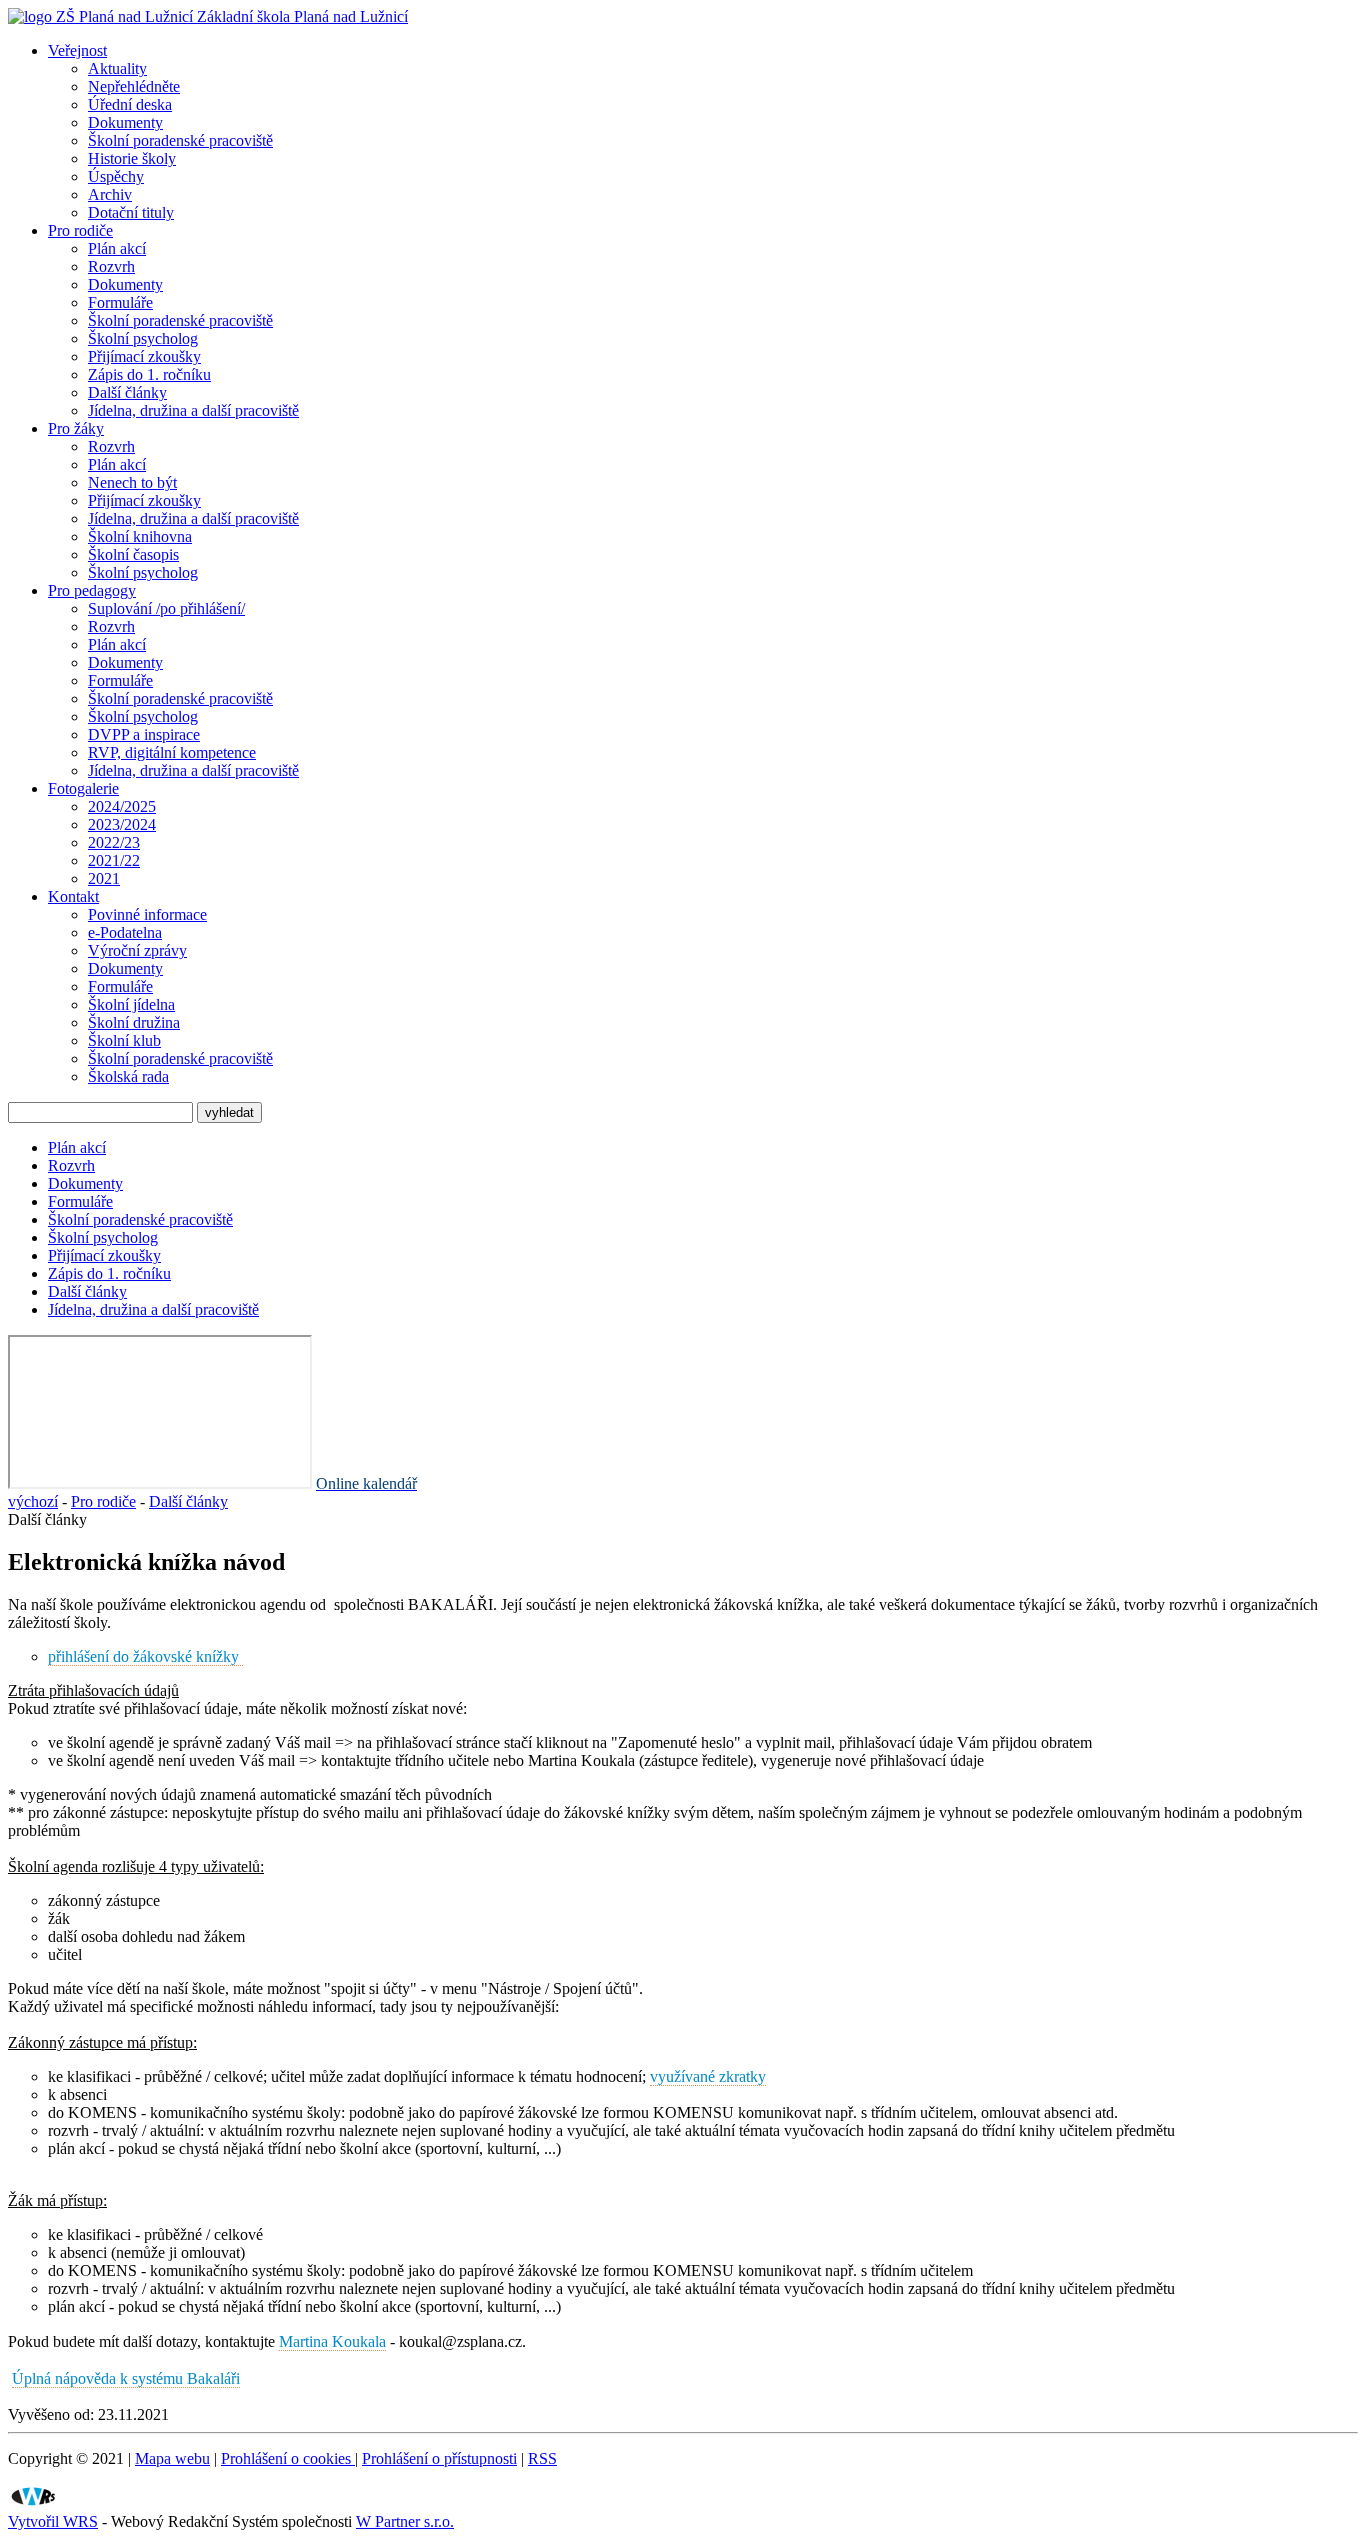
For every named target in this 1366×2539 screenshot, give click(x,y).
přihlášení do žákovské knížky (145, 1656)
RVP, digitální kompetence (172, 752)
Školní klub (124, 1040)
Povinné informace (147, 914)
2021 (104, 878)
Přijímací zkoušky (144, 356)
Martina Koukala (332, 2341)
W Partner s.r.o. (405, 2521)
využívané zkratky (708, 2076)
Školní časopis (133, 554)
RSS (542, 2458)
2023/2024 (122, 824)
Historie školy (132, 158)
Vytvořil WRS (53, 2521)
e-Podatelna (125, 932)
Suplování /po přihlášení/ (166, 608)
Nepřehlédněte (134, 86)
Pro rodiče (80, 230)
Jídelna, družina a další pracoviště (193, 410)
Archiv (110, 194)
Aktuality (117, 68)
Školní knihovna (140, 536)
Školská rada (128, 1076)
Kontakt (73, 896)
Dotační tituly (131, 212)
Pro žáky (76, 428)
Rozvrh (111, 266)
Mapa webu (172, 2458)
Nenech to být (132, 482)
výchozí (33, 1501)
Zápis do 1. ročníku (149, 374)
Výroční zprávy (137, 950)
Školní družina (134, 1022)
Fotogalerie (83, 788)
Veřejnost (77, 50)
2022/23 (114, 842)
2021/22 (114, 860)
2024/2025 (122, 806)
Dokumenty (125, 122)
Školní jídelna (131, 1004)
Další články (127, 392)
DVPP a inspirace (144, 734)
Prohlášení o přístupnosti (439, 2458)
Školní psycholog (143, 338)
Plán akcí (117, 248)
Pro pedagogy (92, 590)
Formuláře (120, 302)
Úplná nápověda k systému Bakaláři (126, 2378)
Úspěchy (116, 176)
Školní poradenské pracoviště (180, 140)
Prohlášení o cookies (288, 2458)
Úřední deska (130, 104)
